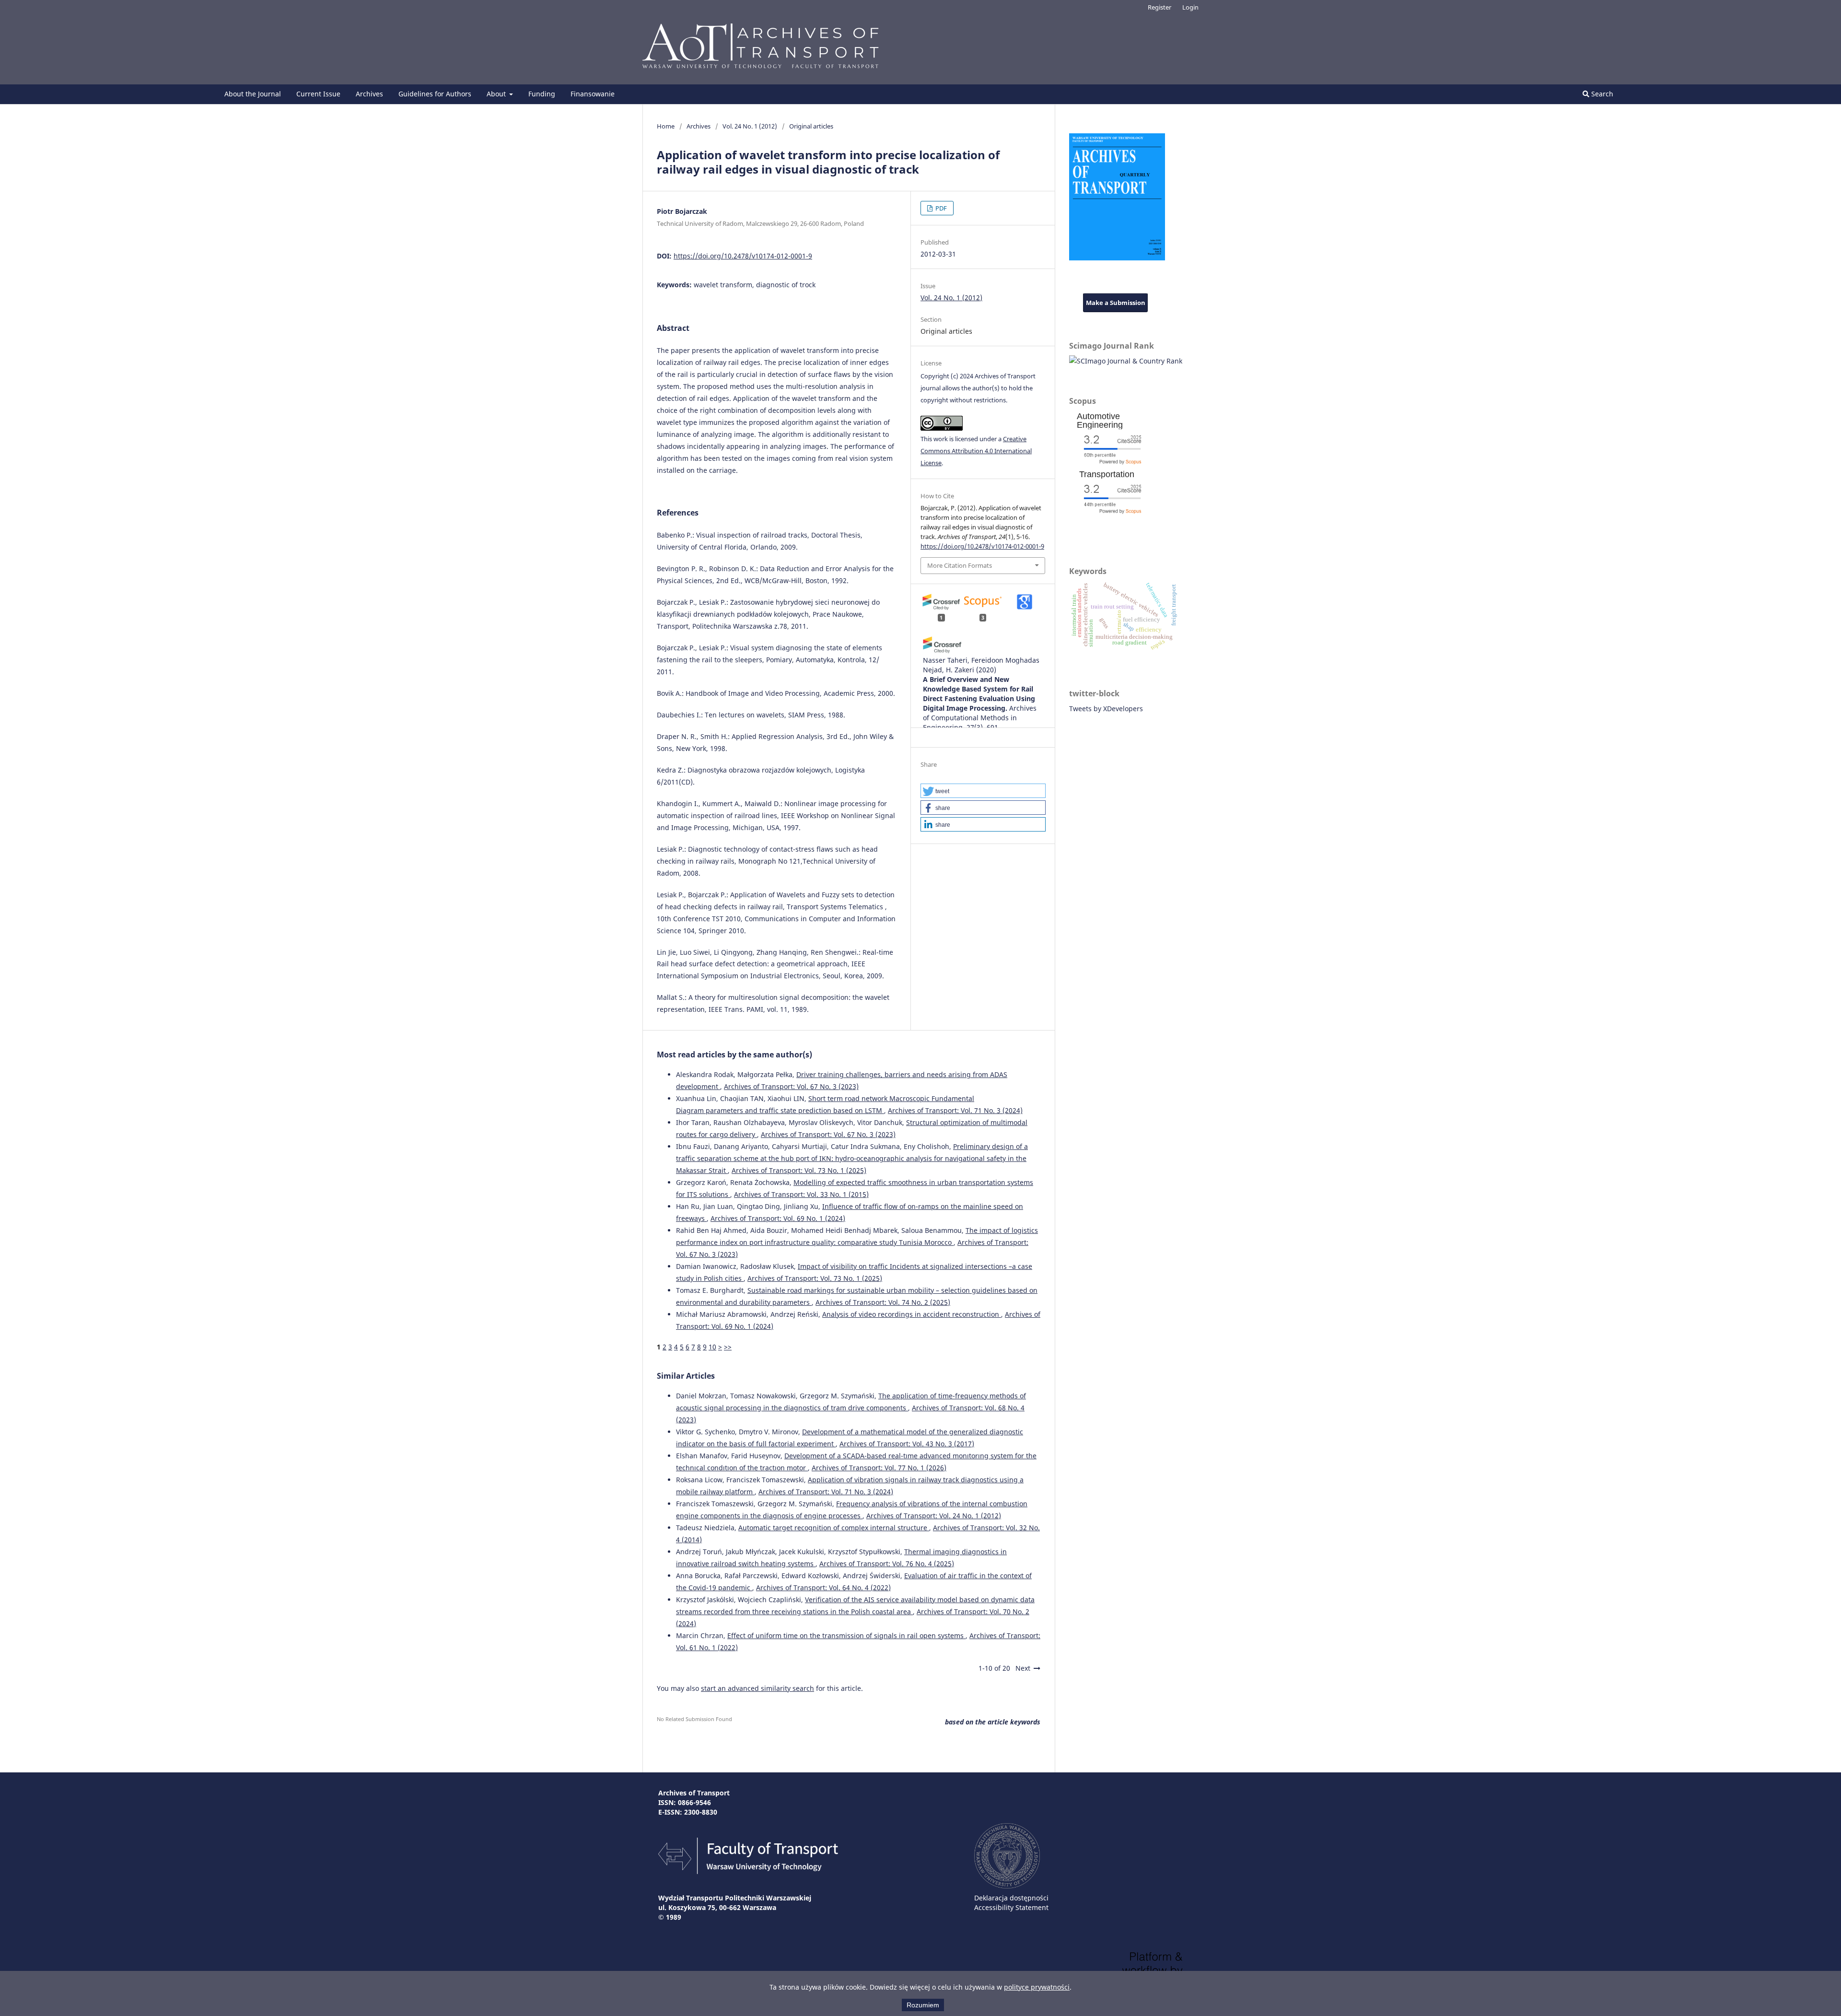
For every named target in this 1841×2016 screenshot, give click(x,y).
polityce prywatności (1037, 1987)
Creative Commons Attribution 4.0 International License (976, 451)
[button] (983, 791)
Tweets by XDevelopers (1106, 709)
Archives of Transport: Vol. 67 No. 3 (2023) (791, 1086)
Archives (369, 94)
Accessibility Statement (1011, 1907)
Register (1159, 7)
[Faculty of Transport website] (748, 1871)
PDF (940, 208)
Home (666, 126)
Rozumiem (923, 2005)
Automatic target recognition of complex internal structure (834, 1528)
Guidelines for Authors (435, 94)
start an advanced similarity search (757, 1688)
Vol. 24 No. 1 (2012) (750, 126)
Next (1023, 1668)
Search (1601, 94)
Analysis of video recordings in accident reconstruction (912, 1314)
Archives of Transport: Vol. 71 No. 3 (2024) (955, 1110)
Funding (542, 94)
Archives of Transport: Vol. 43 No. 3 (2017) (907, 1444)
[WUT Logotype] (1007, 1886)
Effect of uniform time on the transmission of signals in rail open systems (846, 1635)
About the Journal (253, 94)
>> (728, 1347)
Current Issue (318, 94)
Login (1190, 7)
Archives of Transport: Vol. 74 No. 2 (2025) (883, 1302)
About (497, 94)
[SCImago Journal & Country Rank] (1126, 361)
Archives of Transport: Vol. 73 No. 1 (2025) (799, 1170)
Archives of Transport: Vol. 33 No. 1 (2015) (801, 1194)
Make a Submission (1116, 303)
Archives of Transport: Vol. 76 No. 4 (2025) (887, 1564)
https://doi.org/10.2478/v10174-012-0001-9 (743, 256)
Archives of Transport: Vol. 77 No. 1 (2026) (879, 1468)
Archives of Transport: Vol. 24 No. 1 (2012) (934, 1516)
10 (712, 1347)
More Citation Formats (960, 565)
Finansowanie (593, 94)
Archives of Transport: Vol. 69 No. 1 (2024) (778, 1218)
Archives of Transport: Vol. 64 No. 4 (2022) (823, 1588)
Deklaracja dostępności (1011, 1898)
